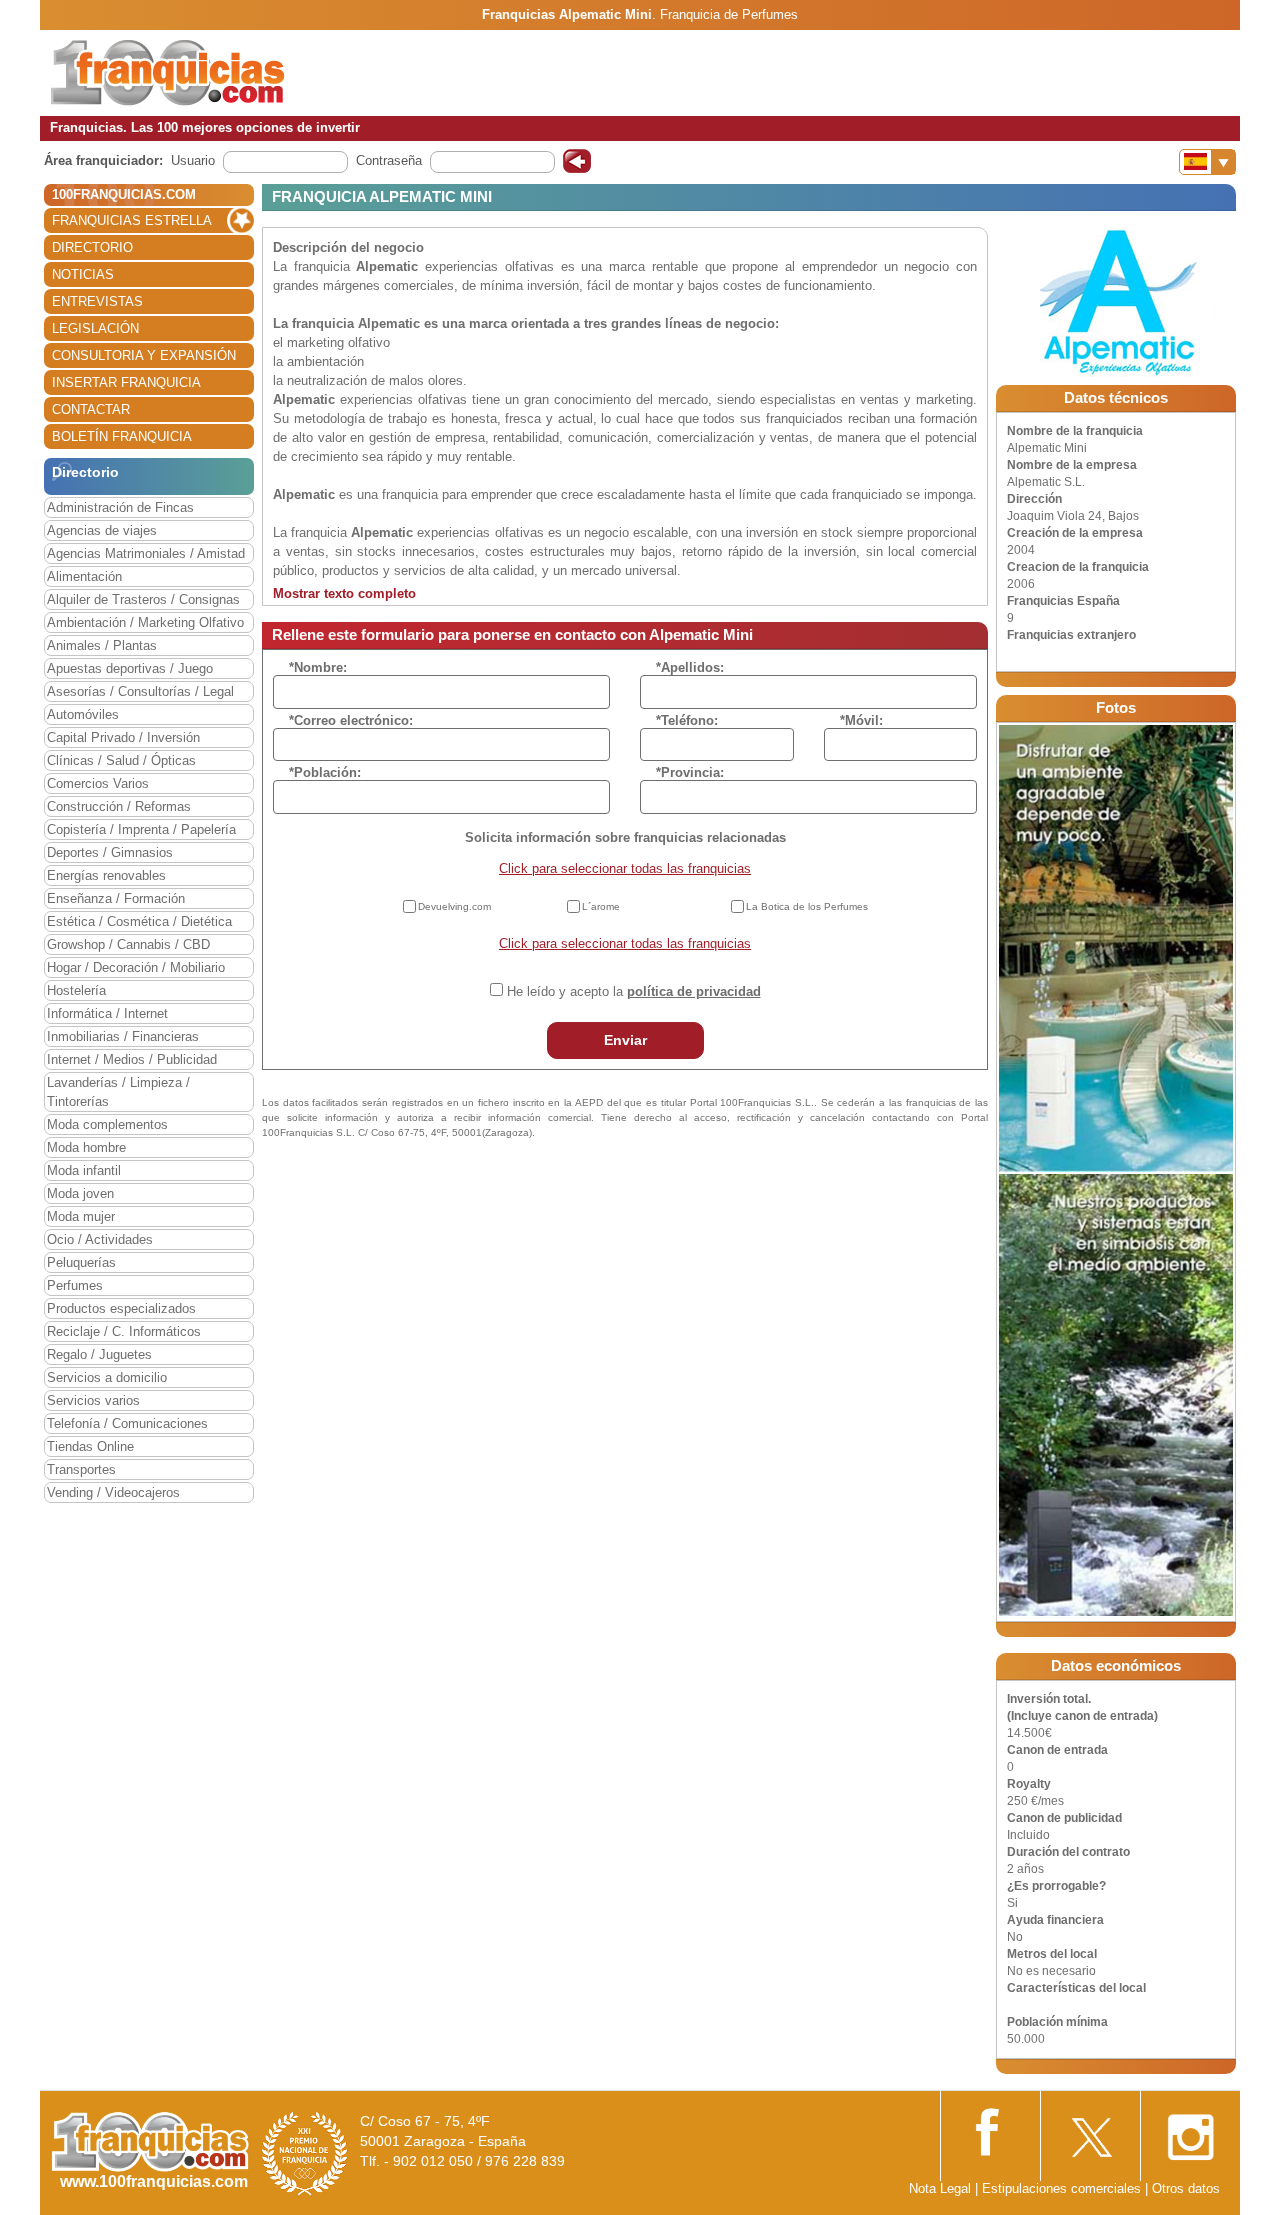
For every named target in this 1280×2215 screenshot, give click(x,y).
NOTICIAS (83, 274)
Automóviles (83, 714)
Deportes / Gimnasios (110, 852)
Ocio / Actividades (100, 1239)
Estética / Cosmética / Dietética (139, 921)
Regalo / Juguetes (99, 1354)
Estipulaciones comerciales (1063, 2188)
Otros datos (1186, 2188)
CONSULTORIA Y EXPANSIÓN (144, 355)
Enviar (625, 1040)
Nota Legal (940, 2188)
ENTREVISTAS (97, 301)
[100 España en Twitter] (1090, 2131)
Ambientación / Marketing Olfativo (145, 622)
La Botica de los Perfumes (807, 906)
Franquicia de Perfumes (729, 14)
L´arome (601, 906)
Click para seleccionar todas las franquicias (625, 868)
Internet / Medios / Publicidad (132, 1059)
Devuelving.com (454, 906)
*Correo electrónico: (351, 720)
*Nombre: (318, 667)
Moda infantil (84, 1170)
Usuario (193, 160)
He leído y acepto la (634, 991)
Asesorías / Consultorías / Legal (140, 691)
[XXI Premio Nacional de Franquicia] (305, 2152)
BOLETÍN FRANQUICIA (122, 436)
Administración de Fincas (120, 507)
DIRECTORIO (92, 247)
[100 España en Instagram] (1190, 2131)
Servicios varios (93, 1400)
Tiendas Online (90, 1446)
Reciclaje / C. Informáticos (124, 1331)
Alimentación (84, 576)
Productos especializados (121, 1308)
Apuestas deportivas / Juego (130, 668)
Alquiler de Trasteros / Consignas (143, 599)
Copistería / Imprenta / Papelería (141, 829)
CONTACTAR (91, 409)
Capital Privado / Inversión (123, 737)
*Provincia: (690, 772)
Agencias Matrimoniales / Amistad (146, 553)
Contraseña (389, 160)
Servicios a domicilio (107, 1377)
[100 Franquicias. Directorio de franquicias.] (168, 71)
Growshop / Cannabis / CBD (128, 944)
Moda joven (80, 1193)
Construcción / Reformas (119, 806)
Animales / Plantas (102, 645)
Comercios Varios (98, 783)
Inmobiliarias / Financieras (123, 1036)
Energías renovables (106, 875)
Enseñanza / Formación (116, 898)
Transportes (81, 1469)
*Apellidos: (690, 667)
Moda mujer (81, 1216)
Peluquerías (81, 1262)
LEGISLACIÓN (95, 328)
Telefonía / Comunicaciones (127, 1423)
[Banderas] (1207, 162)
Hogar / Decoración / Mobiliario (136, 967)
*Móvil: (861, 720)
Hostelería (76, 990)
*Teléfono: (687, 720)
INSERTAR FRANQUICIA (126, 382)
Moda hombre (86, 1147)
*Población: (325, 772)
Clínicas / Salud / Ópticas (121, 760)
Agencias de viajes (102, 530)
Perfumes (75, 1285)
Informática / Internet (107, 1013)
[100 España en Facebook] (990, 2130)
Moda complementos (107, 1124)
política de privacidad (694, 991)
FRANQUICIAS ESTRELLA (132, 220)
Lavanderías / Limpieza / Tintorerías (118, 1092)
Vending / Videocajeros (113, 1492)
